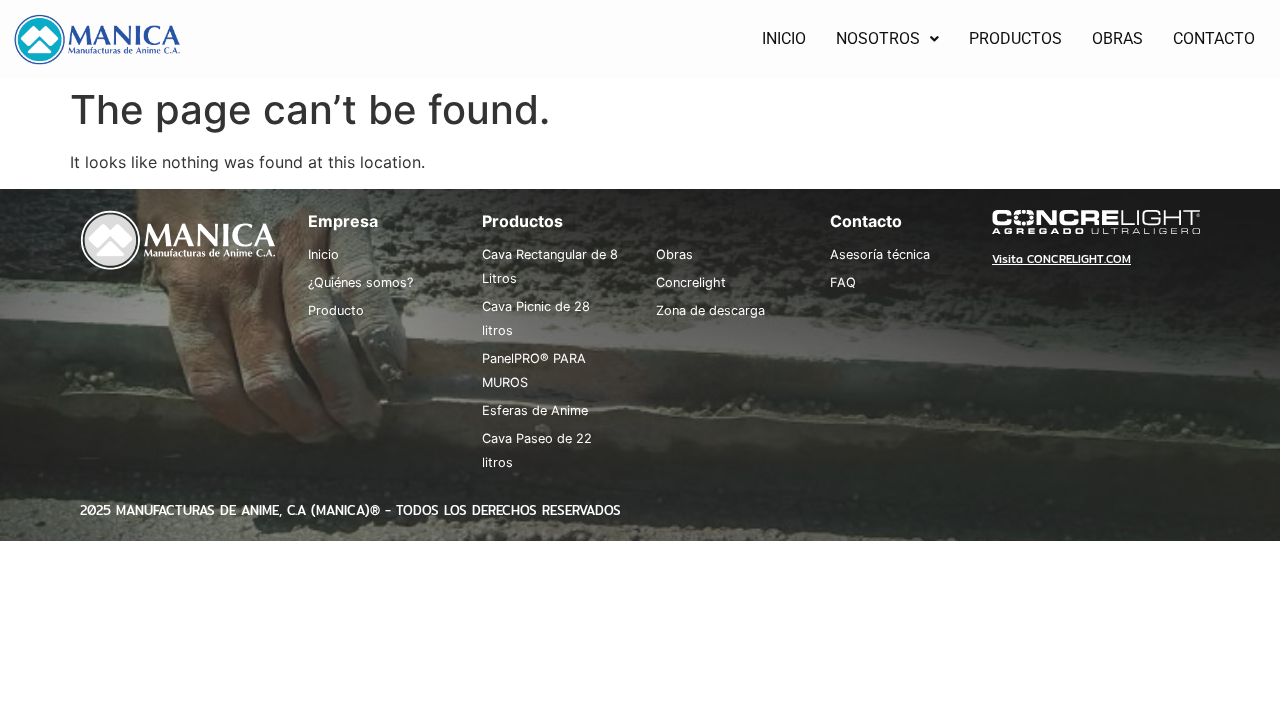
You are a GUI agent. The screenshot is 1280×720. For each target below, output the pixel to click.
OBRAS (1117, 38)
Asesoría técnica (880, 254)
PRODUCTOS (1015, 38)
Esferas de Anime (535, 410)
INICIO (784, 38)
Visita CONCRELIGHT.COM (1061, 259)
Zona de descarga (710, 310)
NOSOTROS (878, 38)
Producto (336, 310)
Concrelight (691, 282)
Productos (522, 221)
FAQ (843, 282)
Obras (674, 254)
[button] (887, 39)
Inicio (323, 254)
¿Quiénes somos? (360, 282)
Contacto (866, 221)
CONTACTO (1214, 38)
